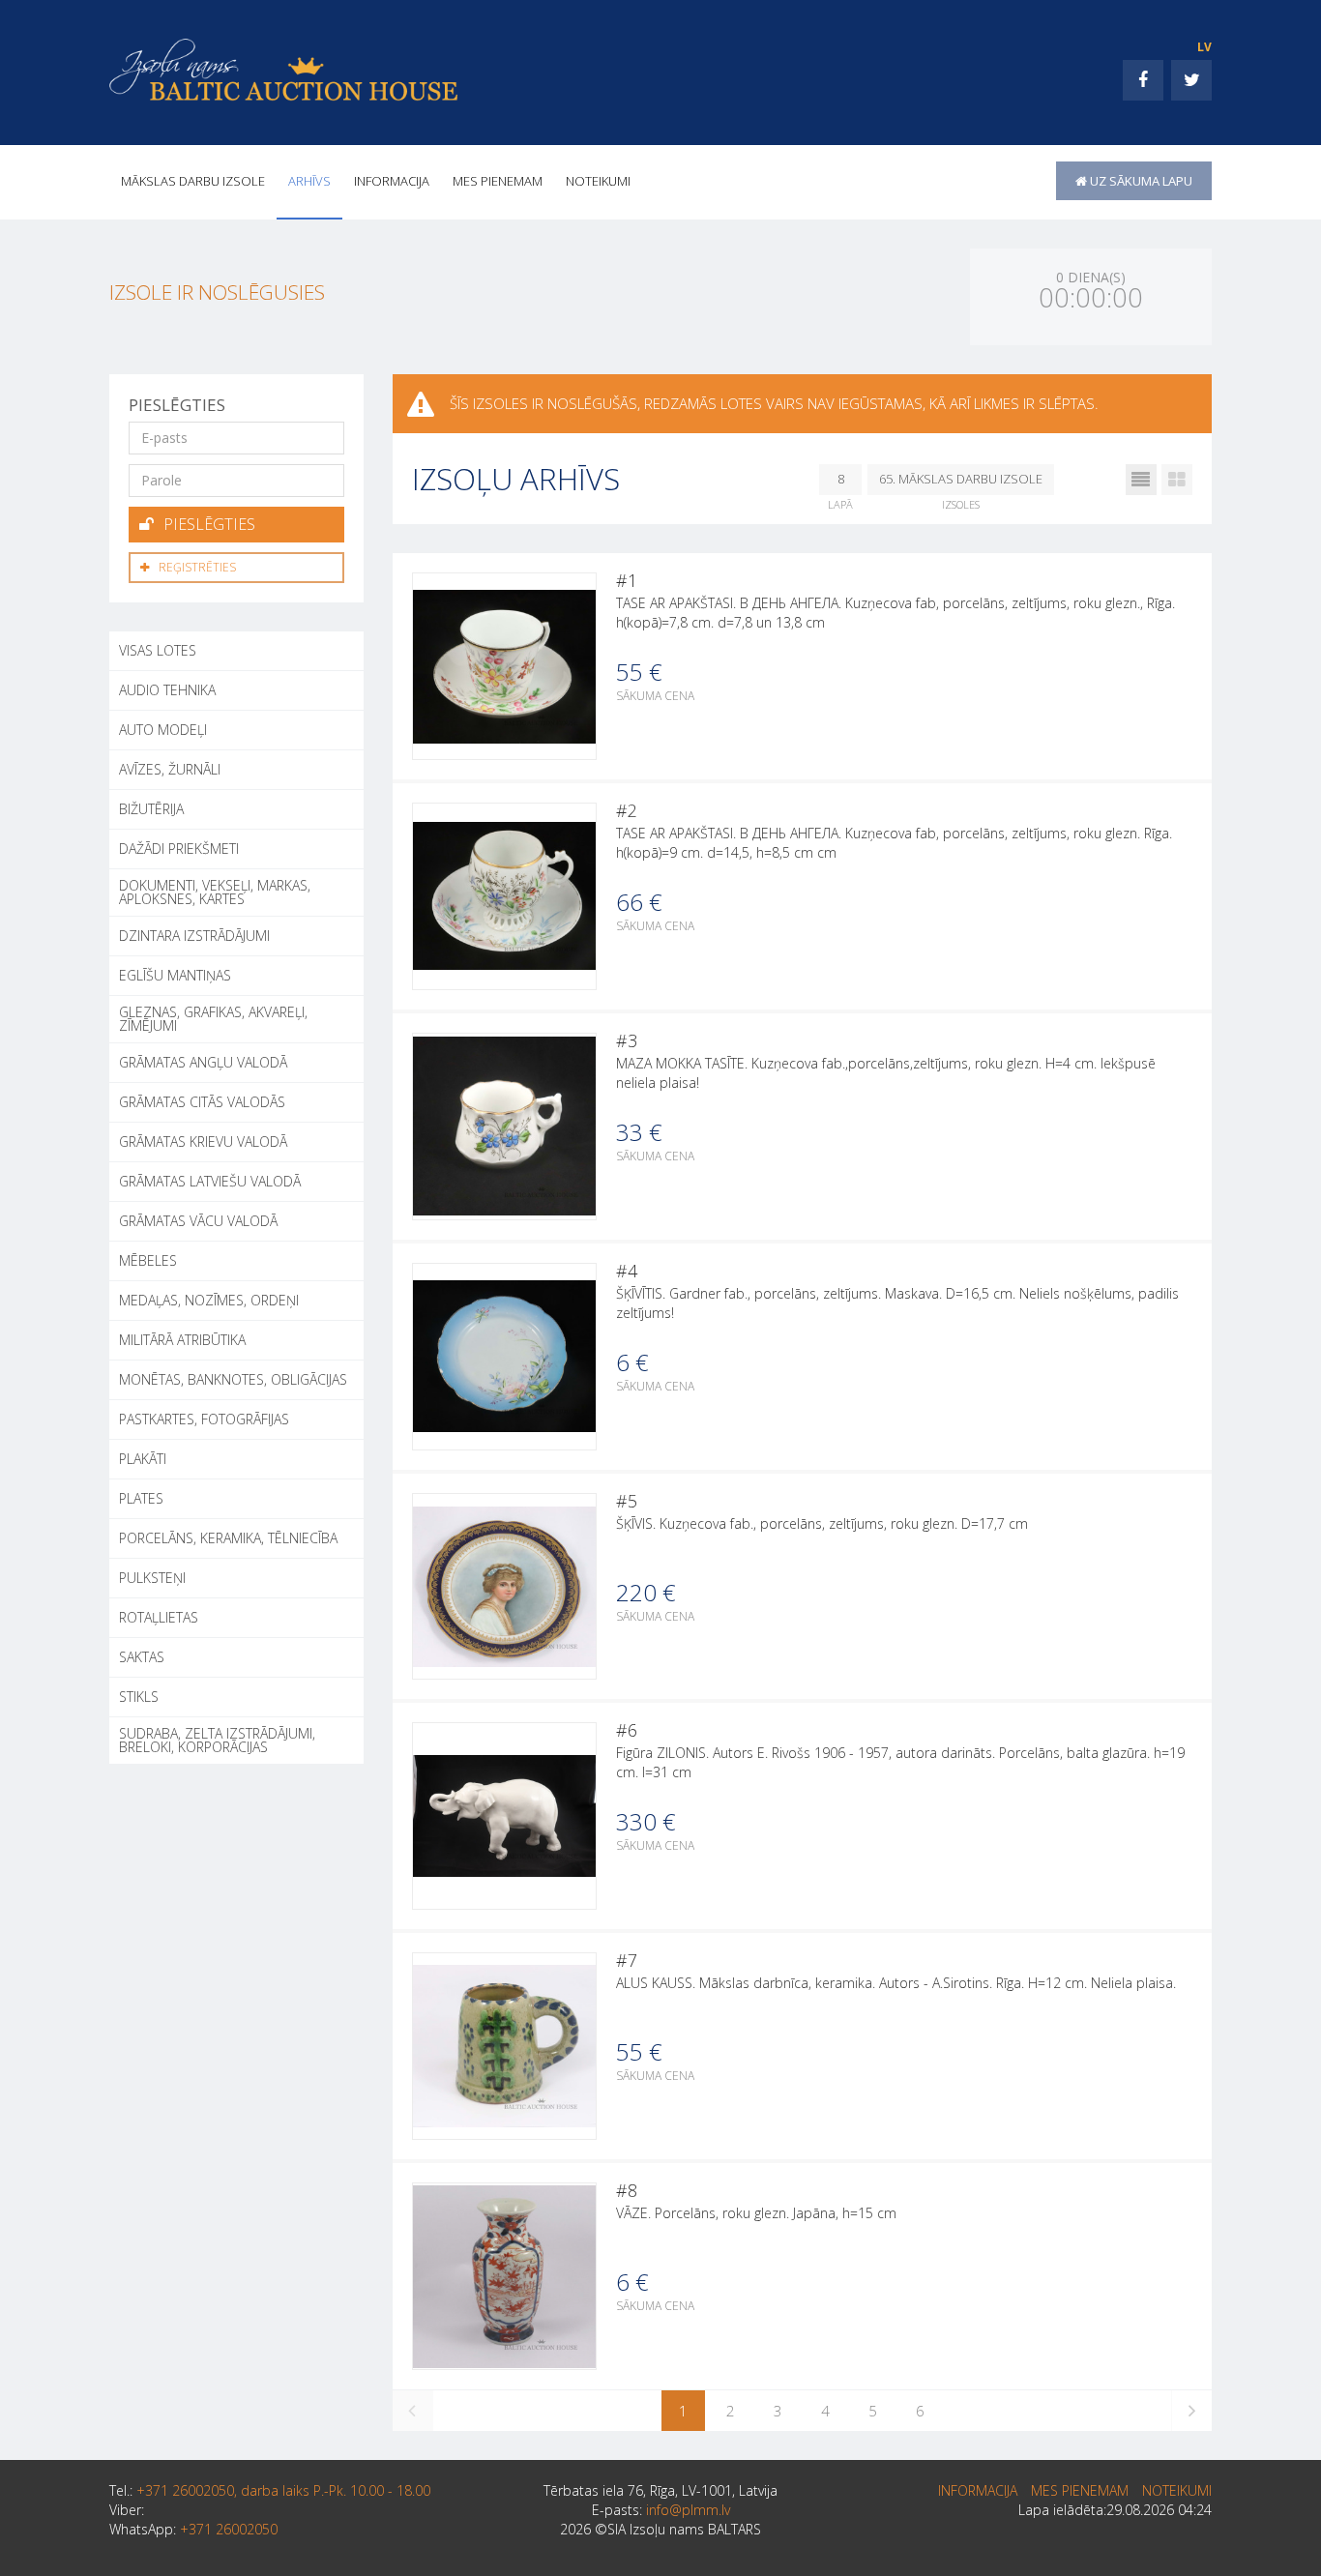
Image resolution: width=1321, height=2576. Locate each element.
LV (1204, 47)
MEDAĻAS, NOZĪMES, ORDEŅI (209, 1300)
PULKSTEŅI (152, 1578)
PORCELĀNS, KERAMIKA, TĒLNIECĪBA (228, 1538)
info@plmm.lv (688, 2510)
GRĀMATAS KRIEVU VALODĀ (203, 1142)
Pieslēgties (209, 524)
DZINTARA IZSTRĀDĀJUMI (194, 936)
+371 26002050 (229, 2529)
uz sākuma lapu (1140, 181)
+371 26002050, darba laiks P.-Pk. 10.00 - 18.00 (283, 2490)
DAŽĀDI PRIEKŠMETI (179, 849)
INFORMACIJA (392, 181)
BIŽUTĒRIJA (151, 809)
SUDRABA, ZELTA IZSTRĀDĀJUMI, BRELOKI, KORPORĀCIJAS (217, 1740)
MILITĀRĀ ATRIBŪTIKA (182, 1340)
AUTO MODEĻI (163, 730)
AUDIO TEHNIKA (167, 690)
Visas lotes (158, 650)
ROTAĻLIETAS (159, 1617)
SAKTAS (142, 1657)
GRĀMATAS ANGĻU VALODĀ (203, 1062)
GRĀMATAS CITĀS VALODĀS (202, 1102)
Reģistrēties (197, 567)
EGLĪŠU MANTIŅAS (175, 975)
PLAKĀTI (143, 1459)
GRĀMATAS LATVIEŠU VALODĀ (210, 1181)
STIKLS (139, 1697)
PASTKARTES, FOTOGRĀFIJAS (204, 1419)
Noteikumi (598, 181)
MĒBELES (148, 1260)
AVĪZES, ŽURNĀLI (170, 769)
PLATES (141, 1498)
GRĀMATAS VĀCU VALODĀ (198, 1221)
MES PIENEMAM (498, 181)
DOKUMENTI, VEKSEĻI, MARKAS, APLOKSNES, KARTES (215, 892)
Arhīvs (309, 181)
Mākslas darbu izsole (193, 181)
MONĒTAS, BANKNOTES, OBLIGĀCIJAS (233, 1379)
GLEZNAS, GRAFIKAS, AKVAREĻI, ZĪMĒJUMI (213, 1019)
